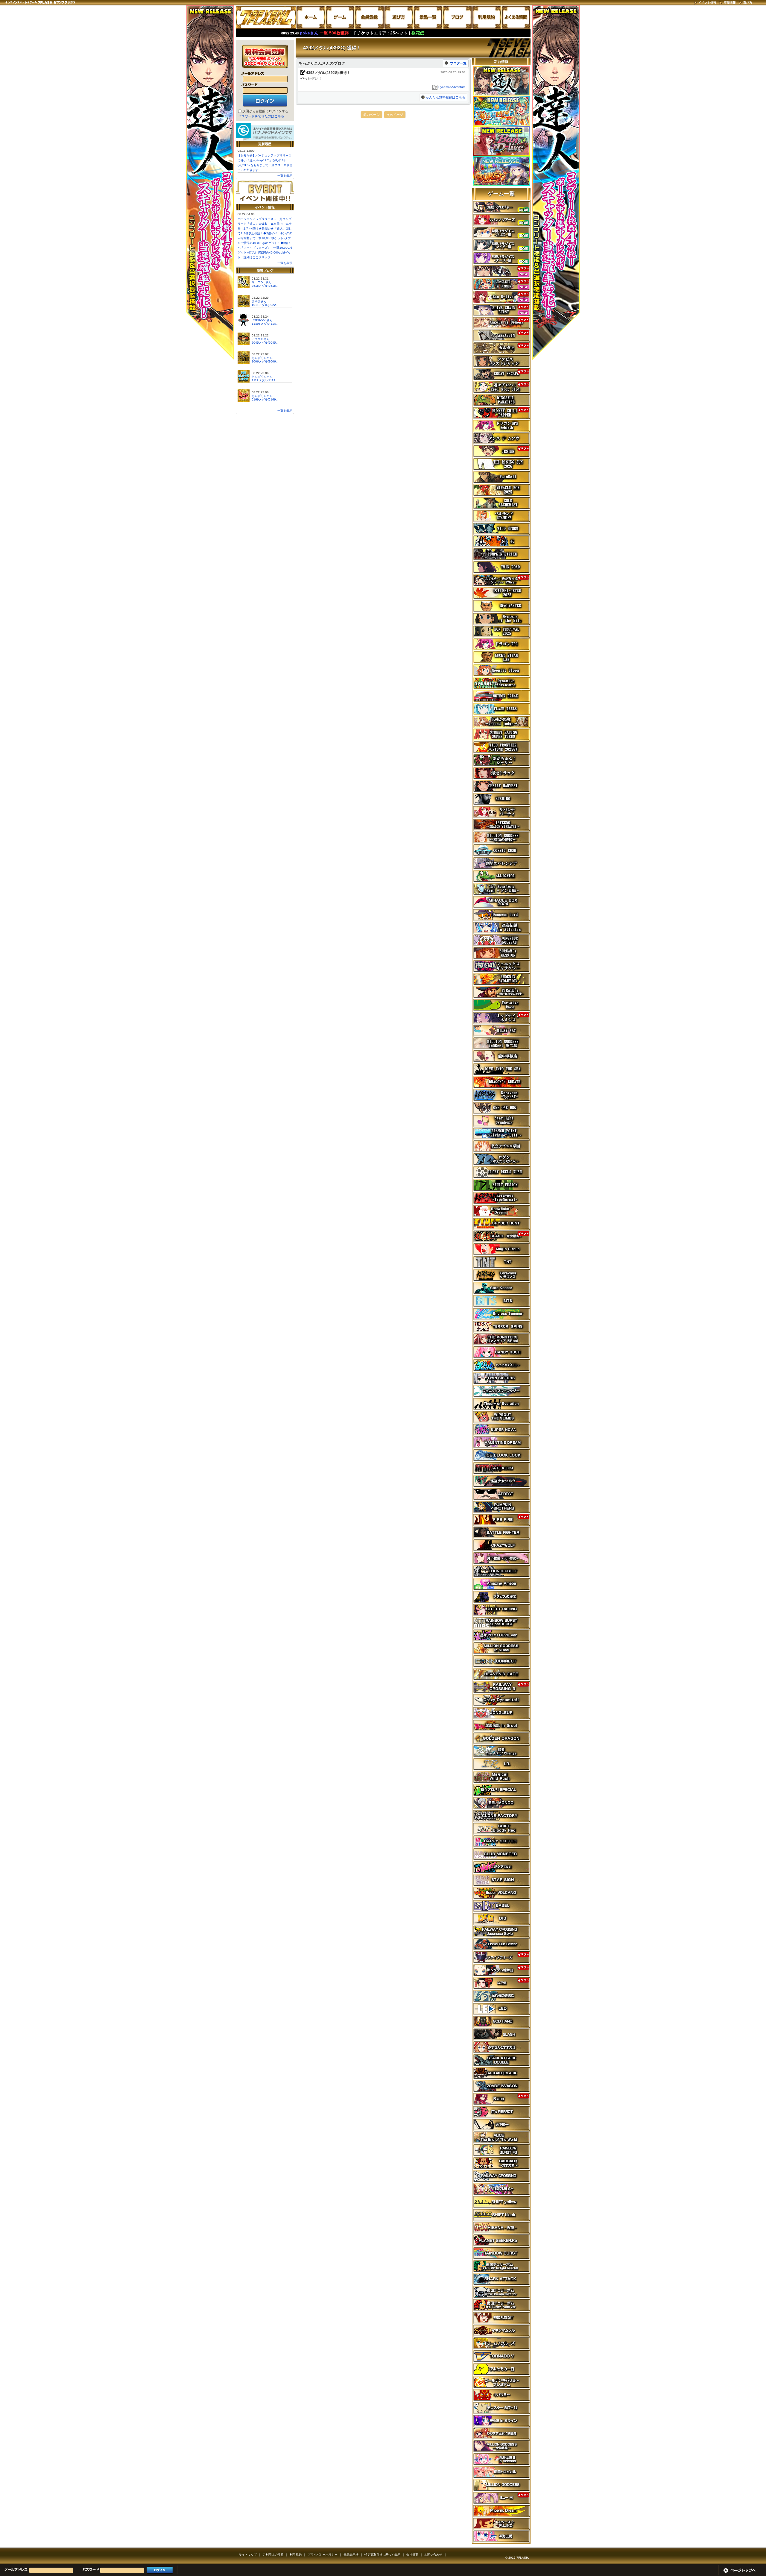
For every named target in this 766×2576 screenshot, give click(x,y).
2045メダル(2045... (265, 343)
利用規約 (296, 2555)
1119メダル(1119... (265, 380)
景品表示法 (351, 2555)
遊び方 (748, 3)
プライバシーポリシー (323, 2555)
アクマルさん (261, 339)
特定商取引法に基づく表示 (382, 2555)
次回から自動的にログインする (265, 111)
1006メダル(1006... (265, 361)
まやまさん (259, 301)
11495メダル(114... (265, 324)
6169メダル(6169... (265, 399)
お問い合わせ (433, 2555)
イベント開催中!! (265, 192)
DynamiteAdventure (452, 87)
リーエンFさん (262, 282)
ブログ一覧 (458, 63)
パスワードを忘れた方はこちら (261, 116)
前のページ (371, 115)
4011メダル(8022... (265, 305)
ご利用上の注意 (273, 2555)
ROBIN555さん (262, 320)
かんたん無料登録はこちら (446, 97)
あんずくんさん (262, 358)
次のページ (395, 115)
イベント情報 (707, 3)
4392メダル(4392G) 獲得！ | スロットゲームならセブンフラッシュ (266, 17)
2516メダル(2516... (265, 286)
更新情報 (730, 3)
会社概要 (412, 2555)
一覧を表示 (285, 176)
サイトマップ (248, 2555)
